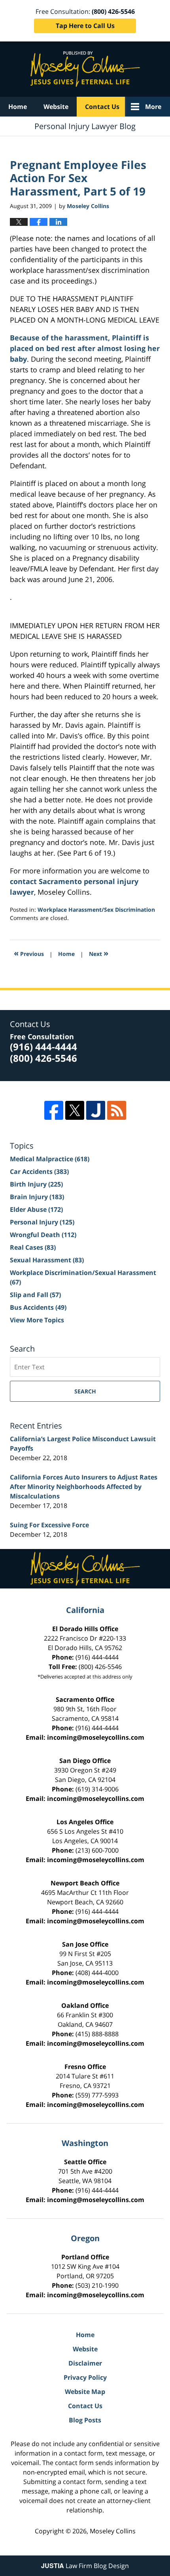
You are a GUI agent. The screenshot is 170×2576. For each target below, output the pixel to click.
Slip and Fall (35, 1295)
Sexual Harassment (47, 1260)
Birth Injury (36, 1184)
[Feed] (117, 1110)
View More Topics (37, 1320)
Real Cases (33, 1247)
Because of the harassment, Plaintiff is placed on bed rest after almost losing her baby (85, 348)
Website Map (85, 2392)
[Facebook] (54, 1110)
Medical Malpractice (50, 1159)
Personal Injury (42, 1222)
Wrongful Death (43, 1235)
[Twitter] (75, 1110)
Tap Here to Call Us (85, 26)
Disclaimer (85, 2363)
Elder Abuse (36, 1209)
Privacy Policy (85, 2377)
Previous (29, 953)
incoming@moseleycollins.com (96, 1737)
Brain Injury (37, 1197)
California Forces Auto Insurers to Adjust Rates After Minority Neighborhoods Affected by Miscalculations (84, 1487)
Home (18, 107)
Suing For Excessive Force (49, 1525)
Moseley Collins (113, 2531)
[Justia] (96, 1110)
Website (56, 107)
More (153, 107)
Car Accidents (39, 1172)
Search (85, 1391)
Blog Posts (85, 2420)
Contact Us (102, 107)
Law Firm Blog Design (85, 2566)
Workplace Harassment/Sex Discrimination (96, 910)
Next (99, 953)
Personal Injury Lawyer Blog (85, 69)
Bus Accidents (38, 1307)
